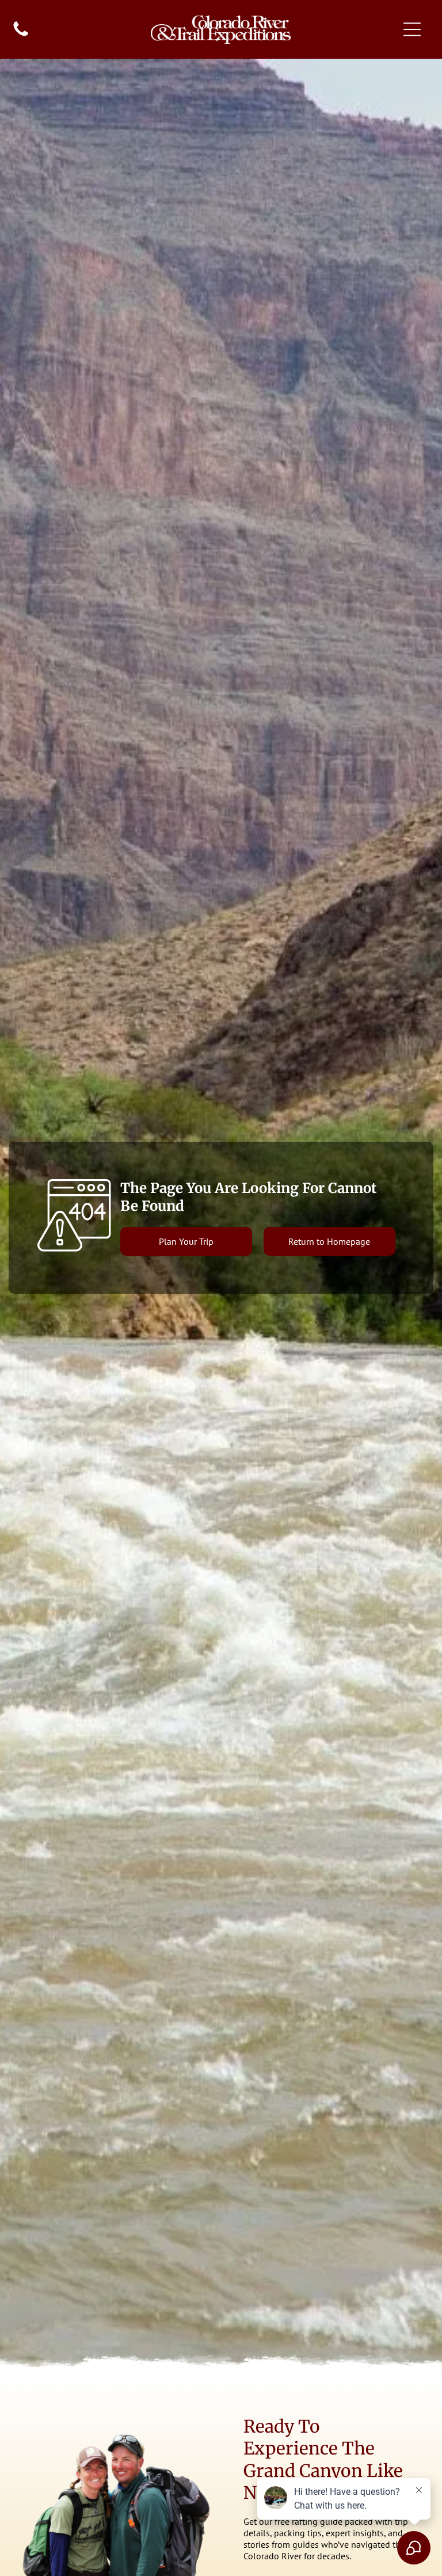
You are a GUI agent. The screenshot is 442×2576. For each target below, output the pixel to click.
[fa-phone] (21, 35)
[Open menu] (412, 29)
